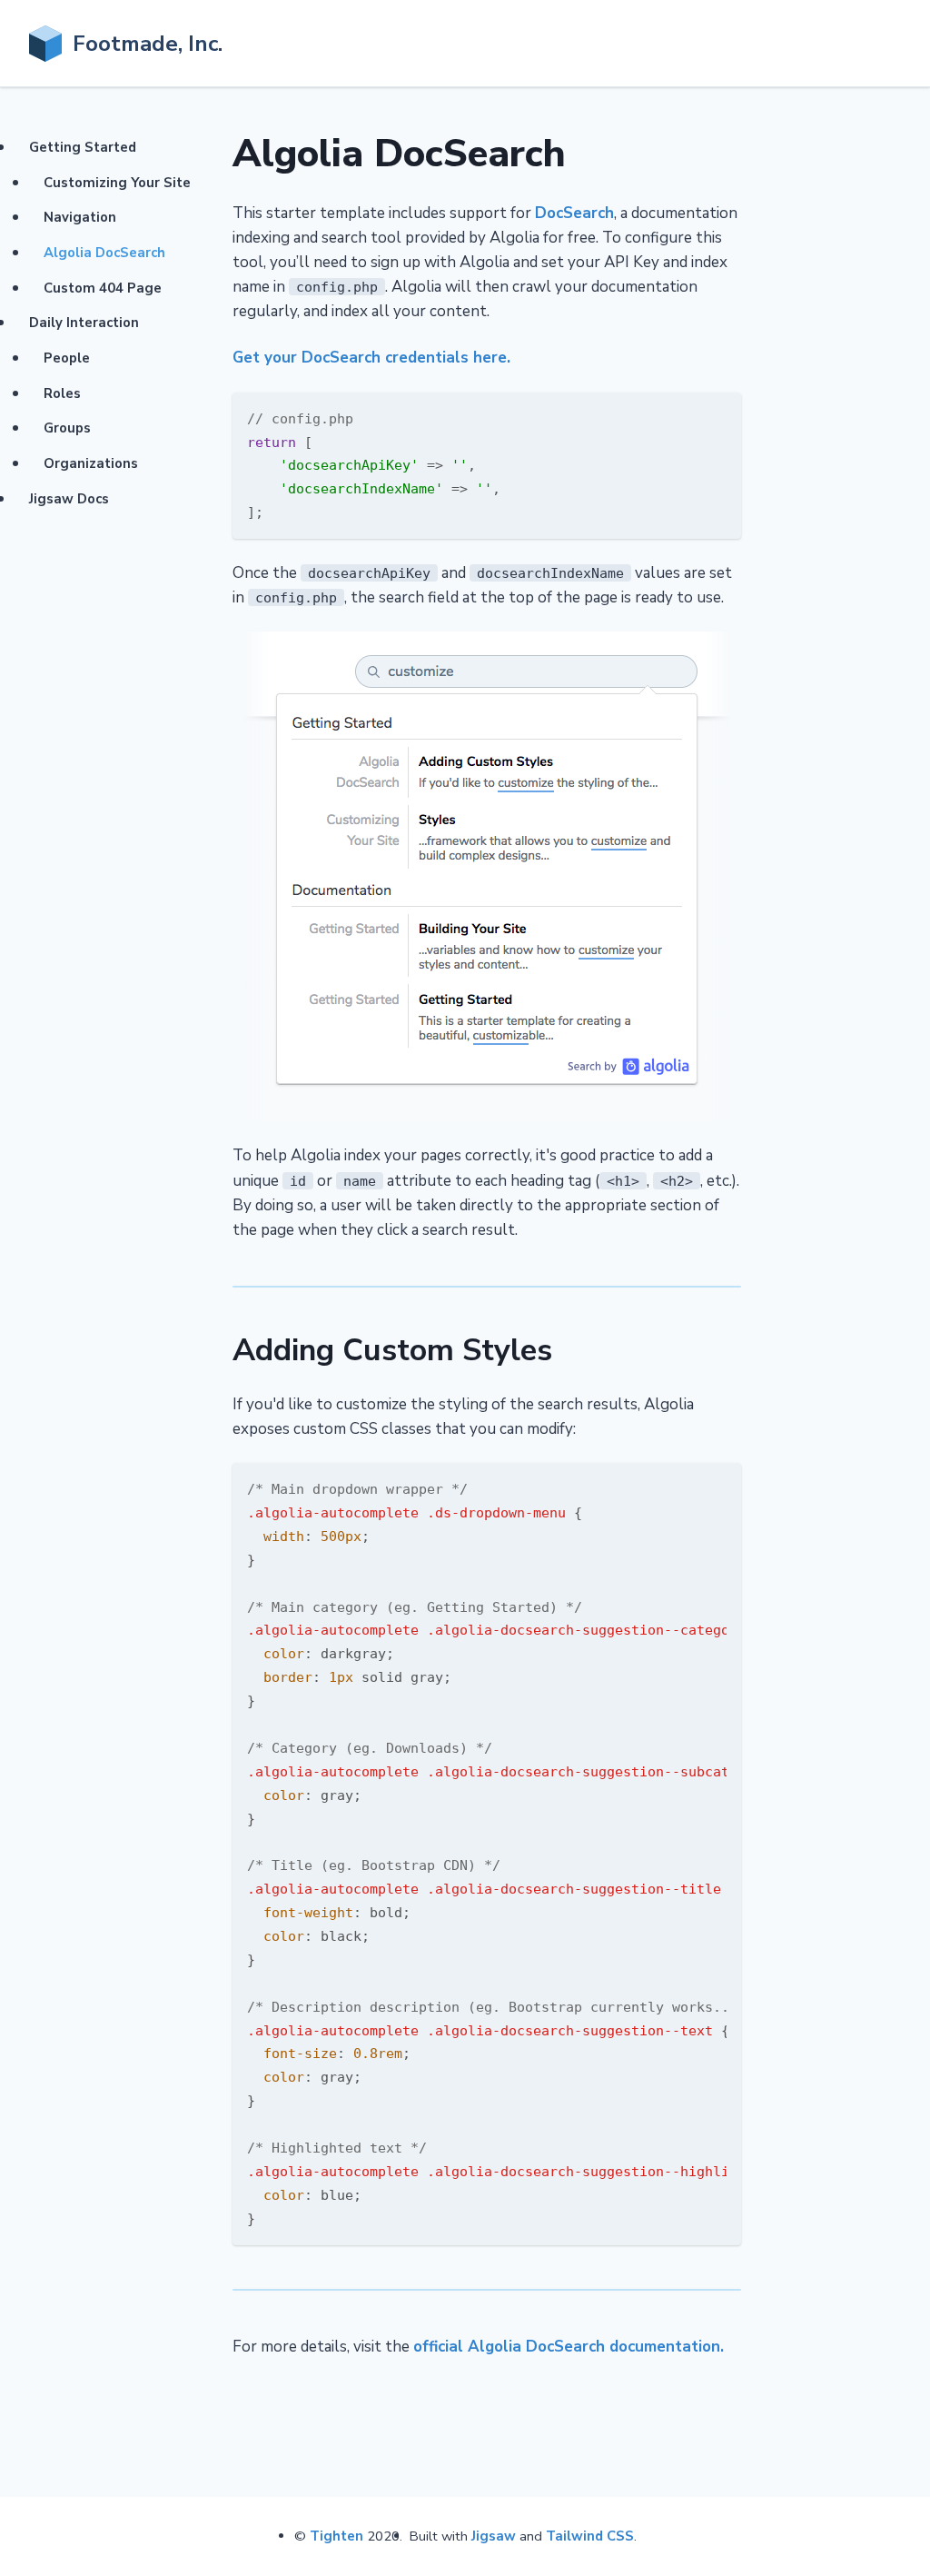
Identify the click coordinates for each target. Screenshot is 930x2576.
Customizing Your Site (117, 183)
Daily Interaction (84, 323)
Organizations (91, 463)
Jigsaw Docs (69, 499)
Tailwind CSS (590, 2536)
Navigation (80, 217)
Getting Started (83, 147)
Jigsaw (494, 2536)
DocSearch (574, 213)
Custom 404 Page (103, 288)
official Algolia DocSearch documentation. (569, 2347)
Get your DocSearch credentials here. (371, 358)
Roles (62, 393)
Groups (67, 428)
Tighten (336, 2536)
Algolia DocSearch (104, 253)
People (67, 358)
